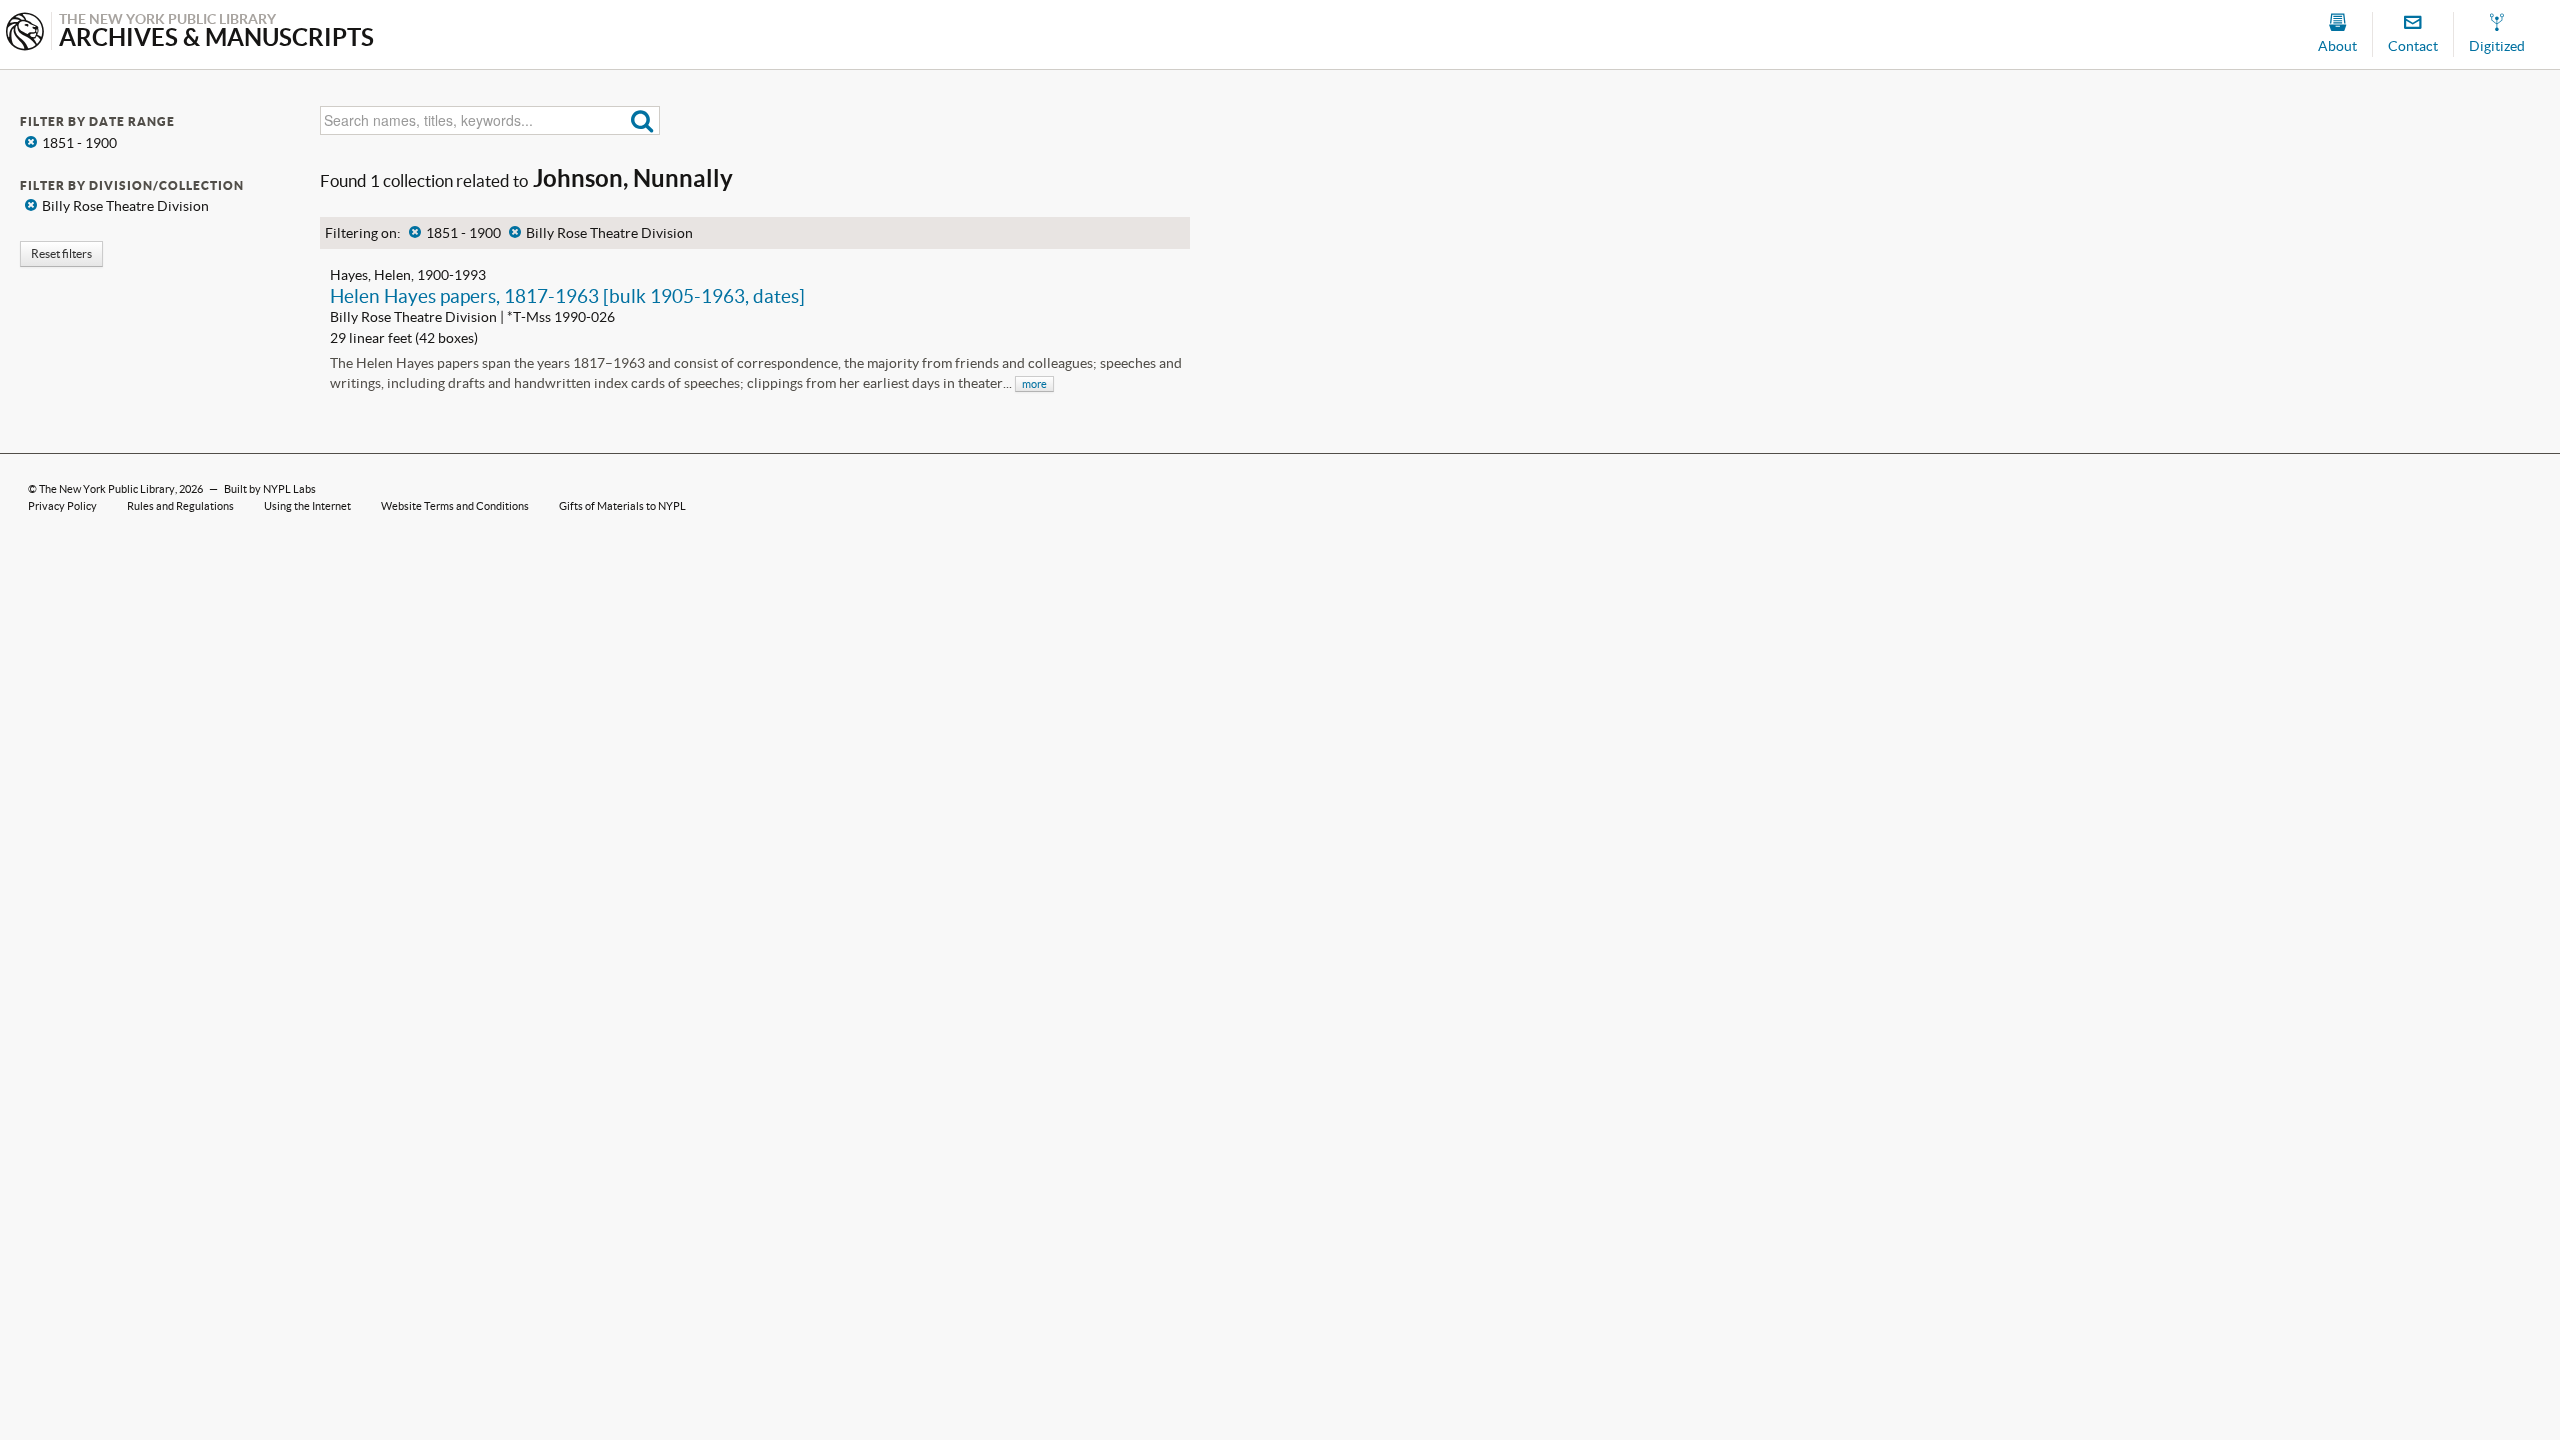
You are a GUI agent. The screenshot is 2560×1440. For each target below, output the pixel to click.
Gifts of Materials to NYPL (622, 506)
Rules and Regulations (180, 506)
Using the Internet (307, 506)
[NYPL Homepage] (25, 33)
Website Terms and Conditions (455, 506)
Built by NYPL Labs (270, 489)
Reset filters (61, 253)
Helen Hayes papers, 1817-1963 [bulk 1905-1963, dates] (567, 296)
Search (642, 120)
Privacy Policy (62, 506)
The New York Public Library (107, 489)
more (1034, 384)
